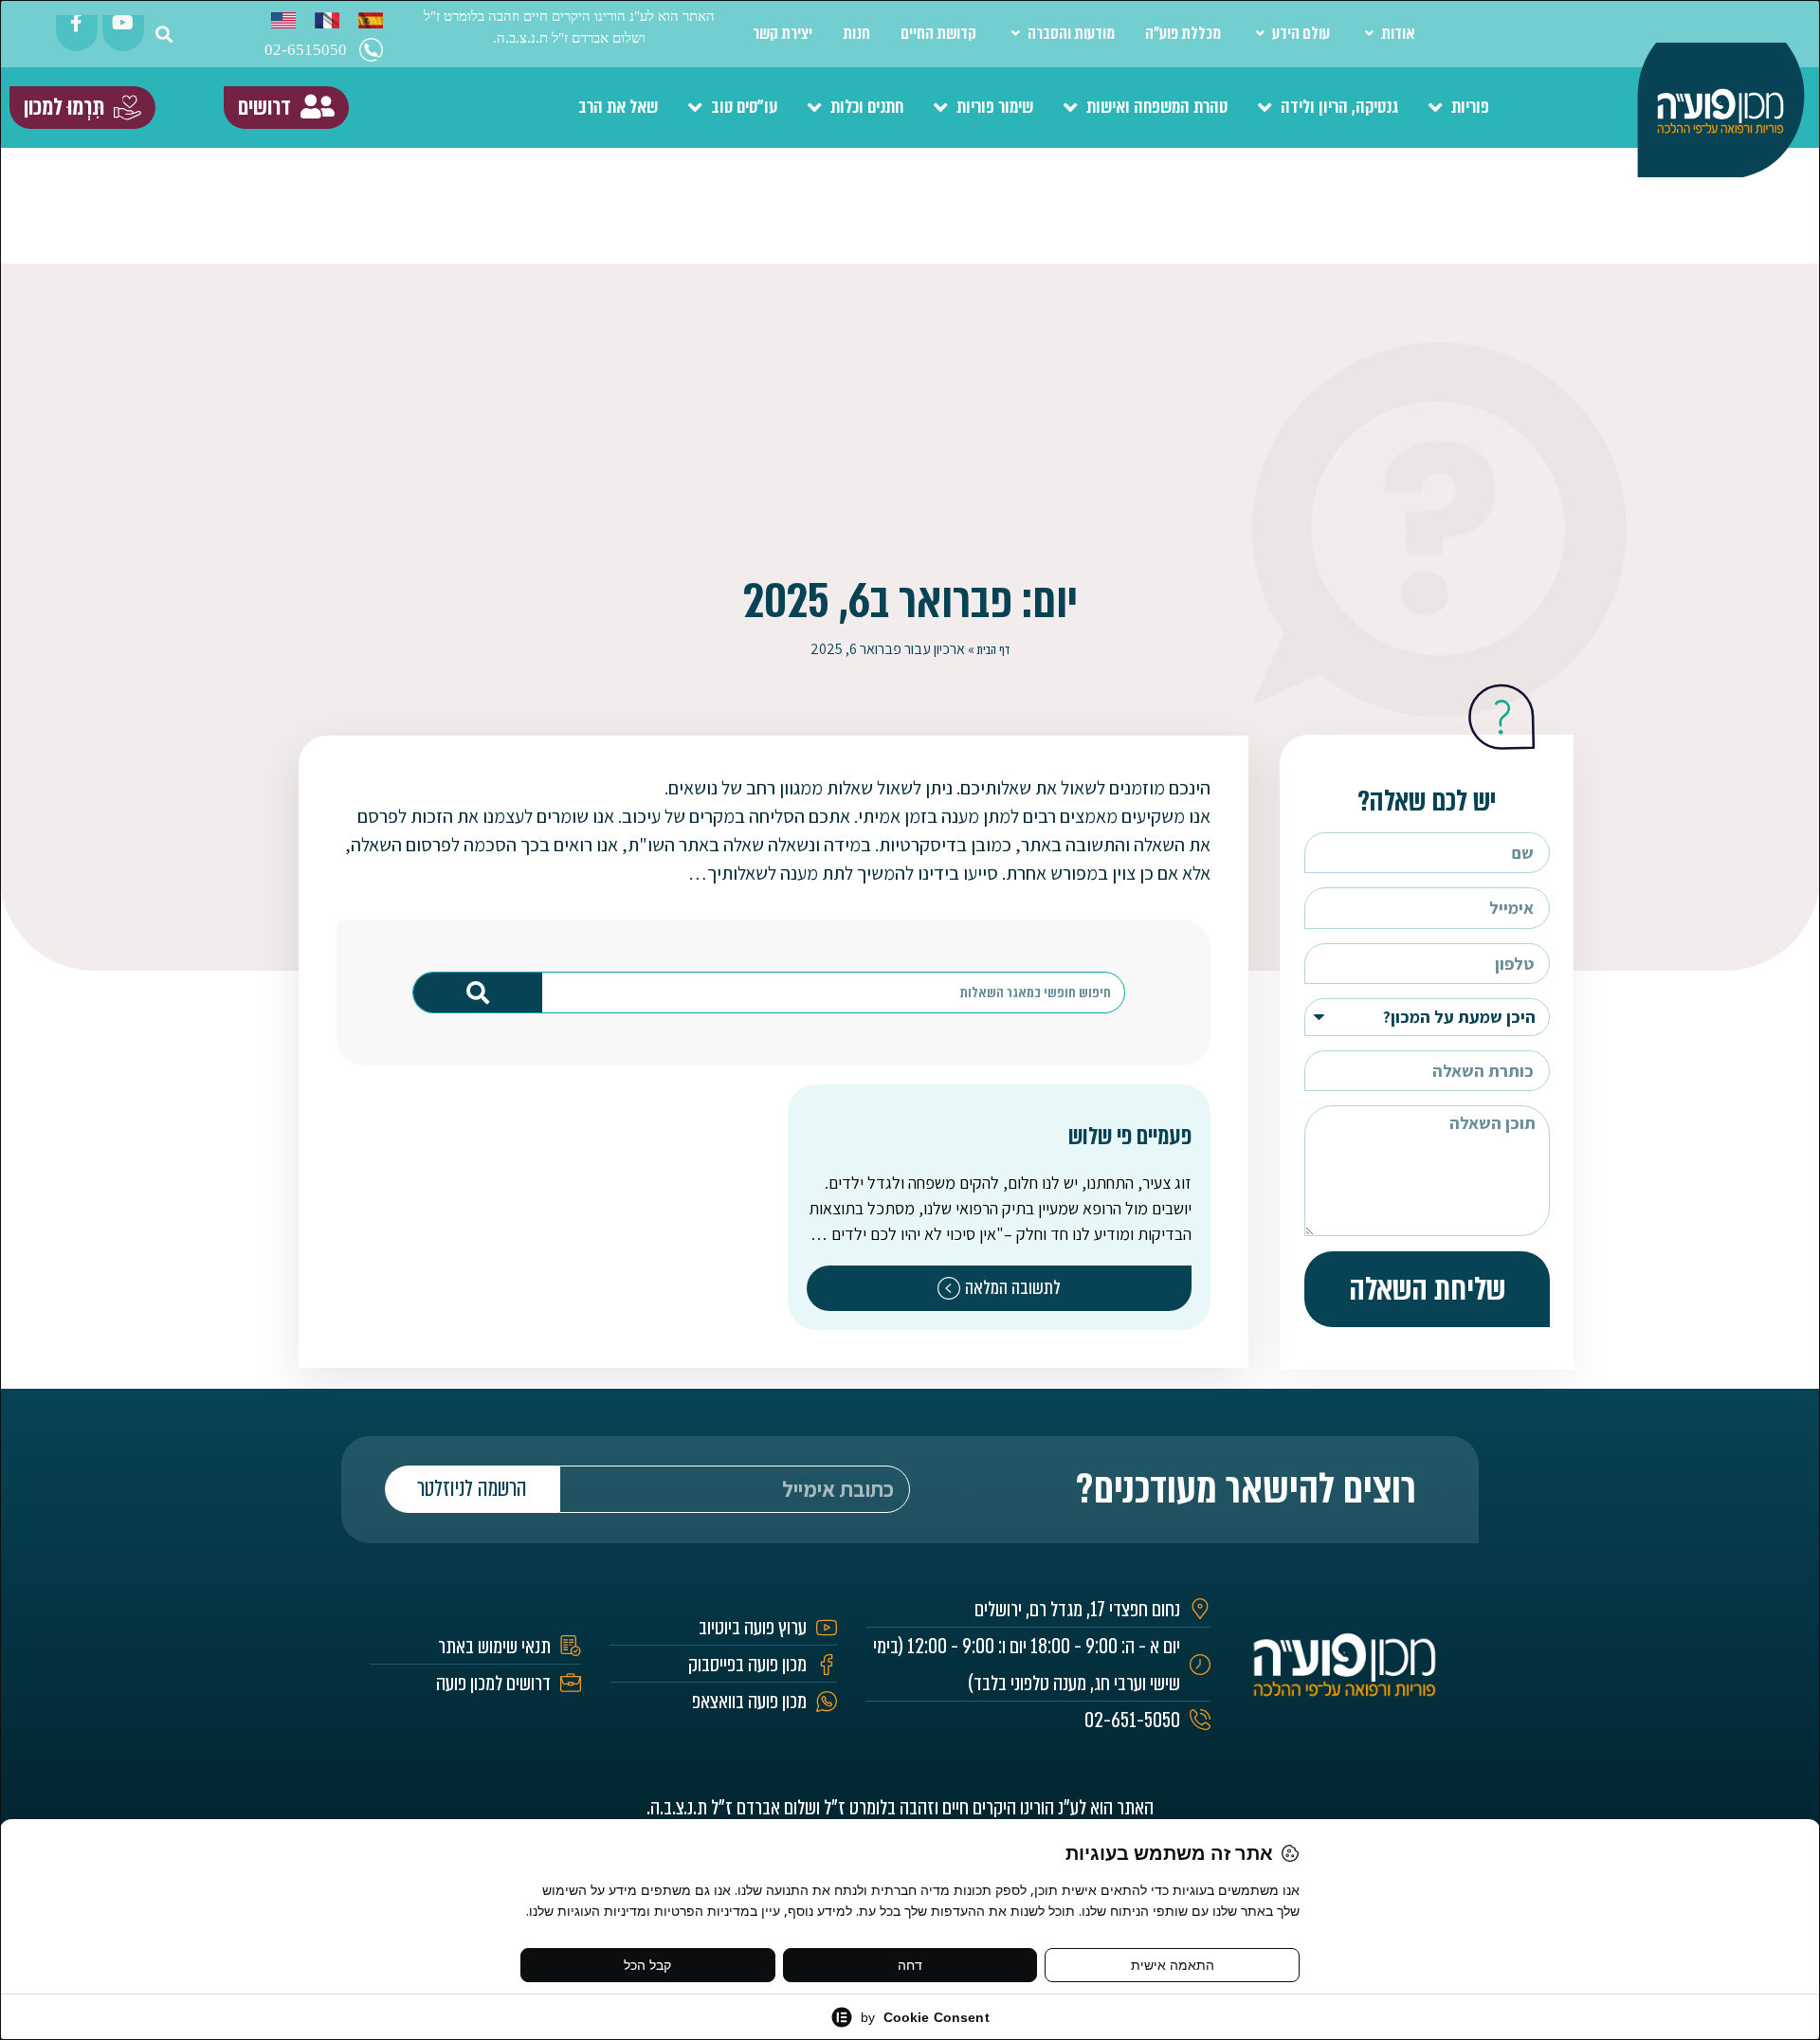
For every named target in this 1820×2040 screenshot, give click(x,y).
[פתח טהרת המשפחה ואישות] (1071, 108)
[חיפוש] (478, 993)
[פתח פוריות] (1436, 108)
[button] (164, 34)
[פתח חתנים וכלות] (815, 108)
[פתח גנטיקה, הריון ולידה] (1265, 108)
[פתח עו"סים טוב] (695, 108)
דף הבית (993, 650)
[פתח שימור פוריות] (941, 108)
